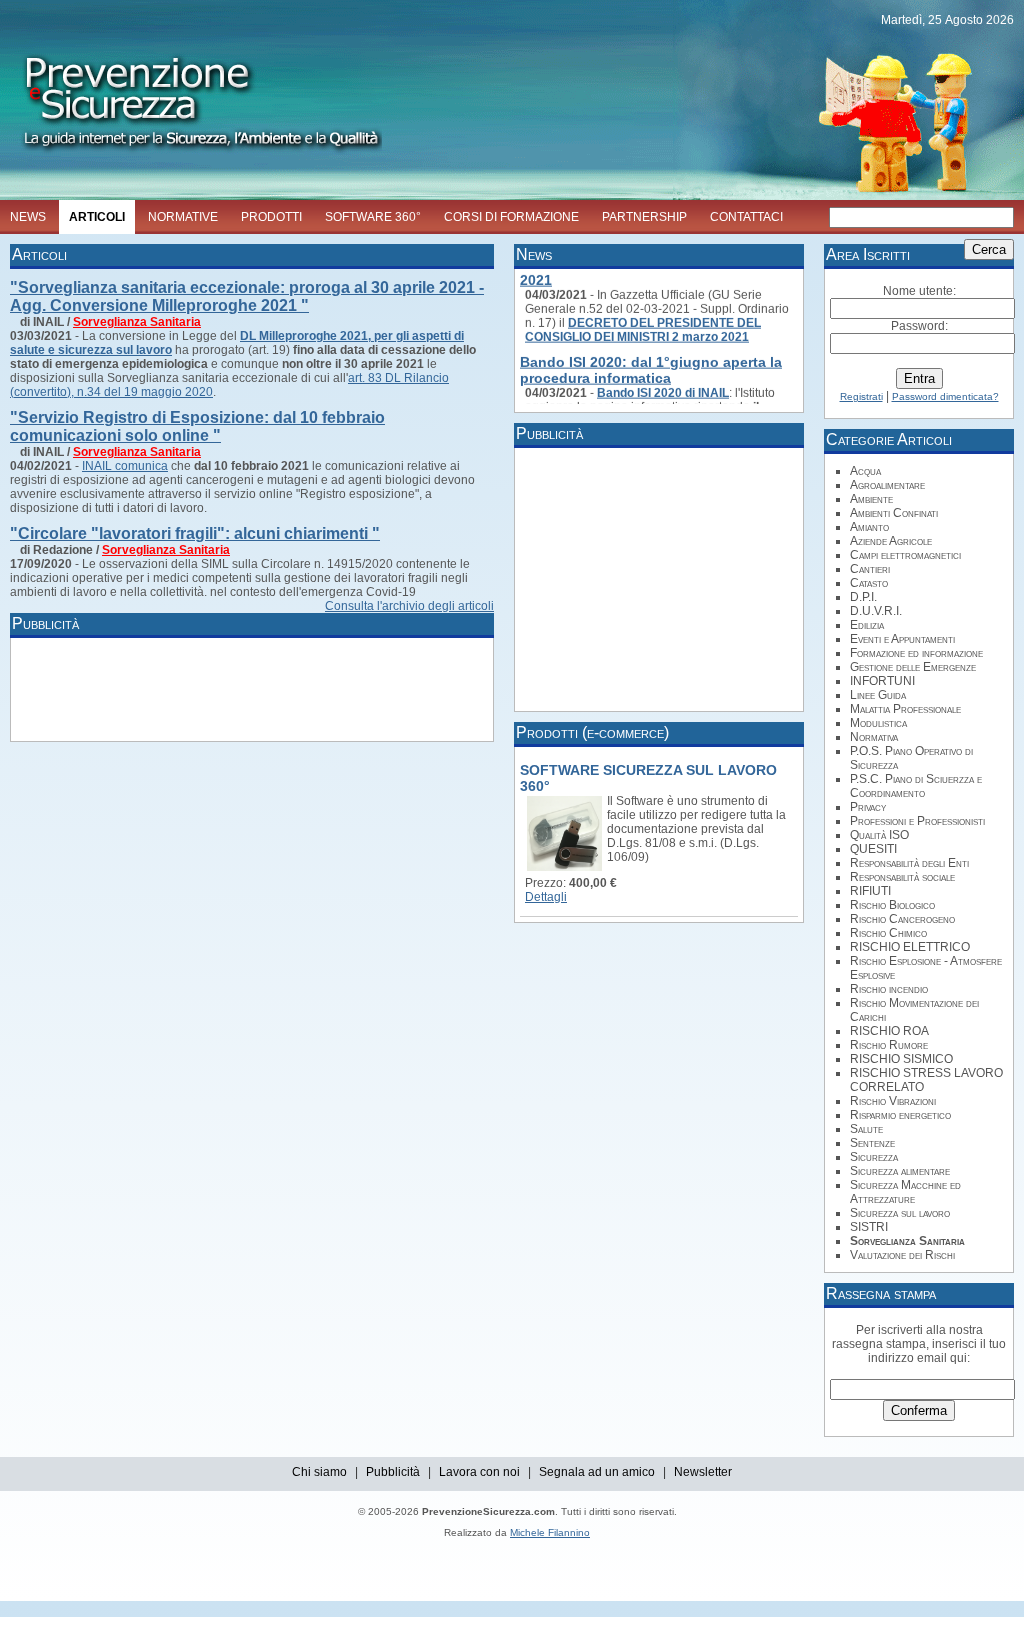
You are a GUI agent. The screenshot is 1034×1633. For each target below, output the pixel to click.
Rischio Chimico (888, 933)
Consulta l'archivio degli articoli (409, 606)
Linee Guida (878, 695)
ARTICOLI (97, 217)
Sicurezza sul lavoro (900, 1213)
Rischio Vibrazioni (893, 1101)
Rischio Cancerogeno (902, 919)
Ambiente (871, 499)
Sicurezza (874, 1157)
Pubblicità (393, 1472)
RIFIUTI (870, 891)
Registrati (861, 396)
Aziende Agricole (891, 541)
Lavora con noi (479, 1472)
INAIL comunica (125, 466)
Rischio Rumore (889, 1045)
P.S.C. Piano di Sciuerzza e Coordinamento (916, 786)
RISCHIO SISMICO (901, 1059)
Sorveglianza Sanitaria (137, 322)
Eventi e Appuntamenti (902, 639)
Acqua (865, 471)
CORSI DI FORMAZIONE (511, 217)
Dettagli (546, 897)
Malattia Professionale (905, 709)
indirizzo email (907, 1358)
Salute (866, 1129)
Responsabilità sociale (902, 877)
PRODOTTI (271, 217)
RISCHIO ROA (889, 1031)
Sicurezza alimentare (900, 1171)
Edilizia (867, 625)
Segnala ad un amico (597, 1472)
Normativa (874, 737)
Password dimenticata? (945, 396)
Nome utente (918, 291)
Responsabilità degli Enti (909, 863)
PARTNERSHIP (644, 217)
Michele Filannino (550, 1532)
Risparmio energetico (900, 1115)
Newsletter (703, 1472)
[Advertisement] (380, 688)
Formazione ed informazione (916, 653)
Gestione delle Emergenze (913, 667)
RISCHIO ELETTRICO (910, 947)
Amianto (869, 527)
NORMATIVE (183, 217)
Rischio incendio (889, 989)
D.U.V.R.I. (876, 611)
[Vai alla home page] (191, 156)
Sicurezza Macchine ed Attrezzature (905, 1192)
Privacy (868, 807)
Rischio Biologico (892, 905)
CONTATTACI (746, 217)
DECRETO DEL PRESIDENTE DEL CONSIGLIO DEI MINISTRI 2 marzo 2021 (643, 323)
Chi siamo (319, 1472)
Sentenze (872, 1143)
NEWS (28, 217)
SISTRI (869, 1227)
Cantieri (870, 569)
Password (918, 326)
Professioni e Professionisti (917, 821)
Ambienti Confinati (894, 513)
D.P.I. (863, 597)
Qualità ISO (879, 835)
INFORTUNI (882, 681)
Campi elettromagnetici (905, 555)
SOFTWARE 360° (373, 217)
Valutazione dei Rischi (902, 1255)
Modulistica (878, 723)
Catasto (869, 583)
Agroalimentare (887, 485)
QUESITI (873, 849)
